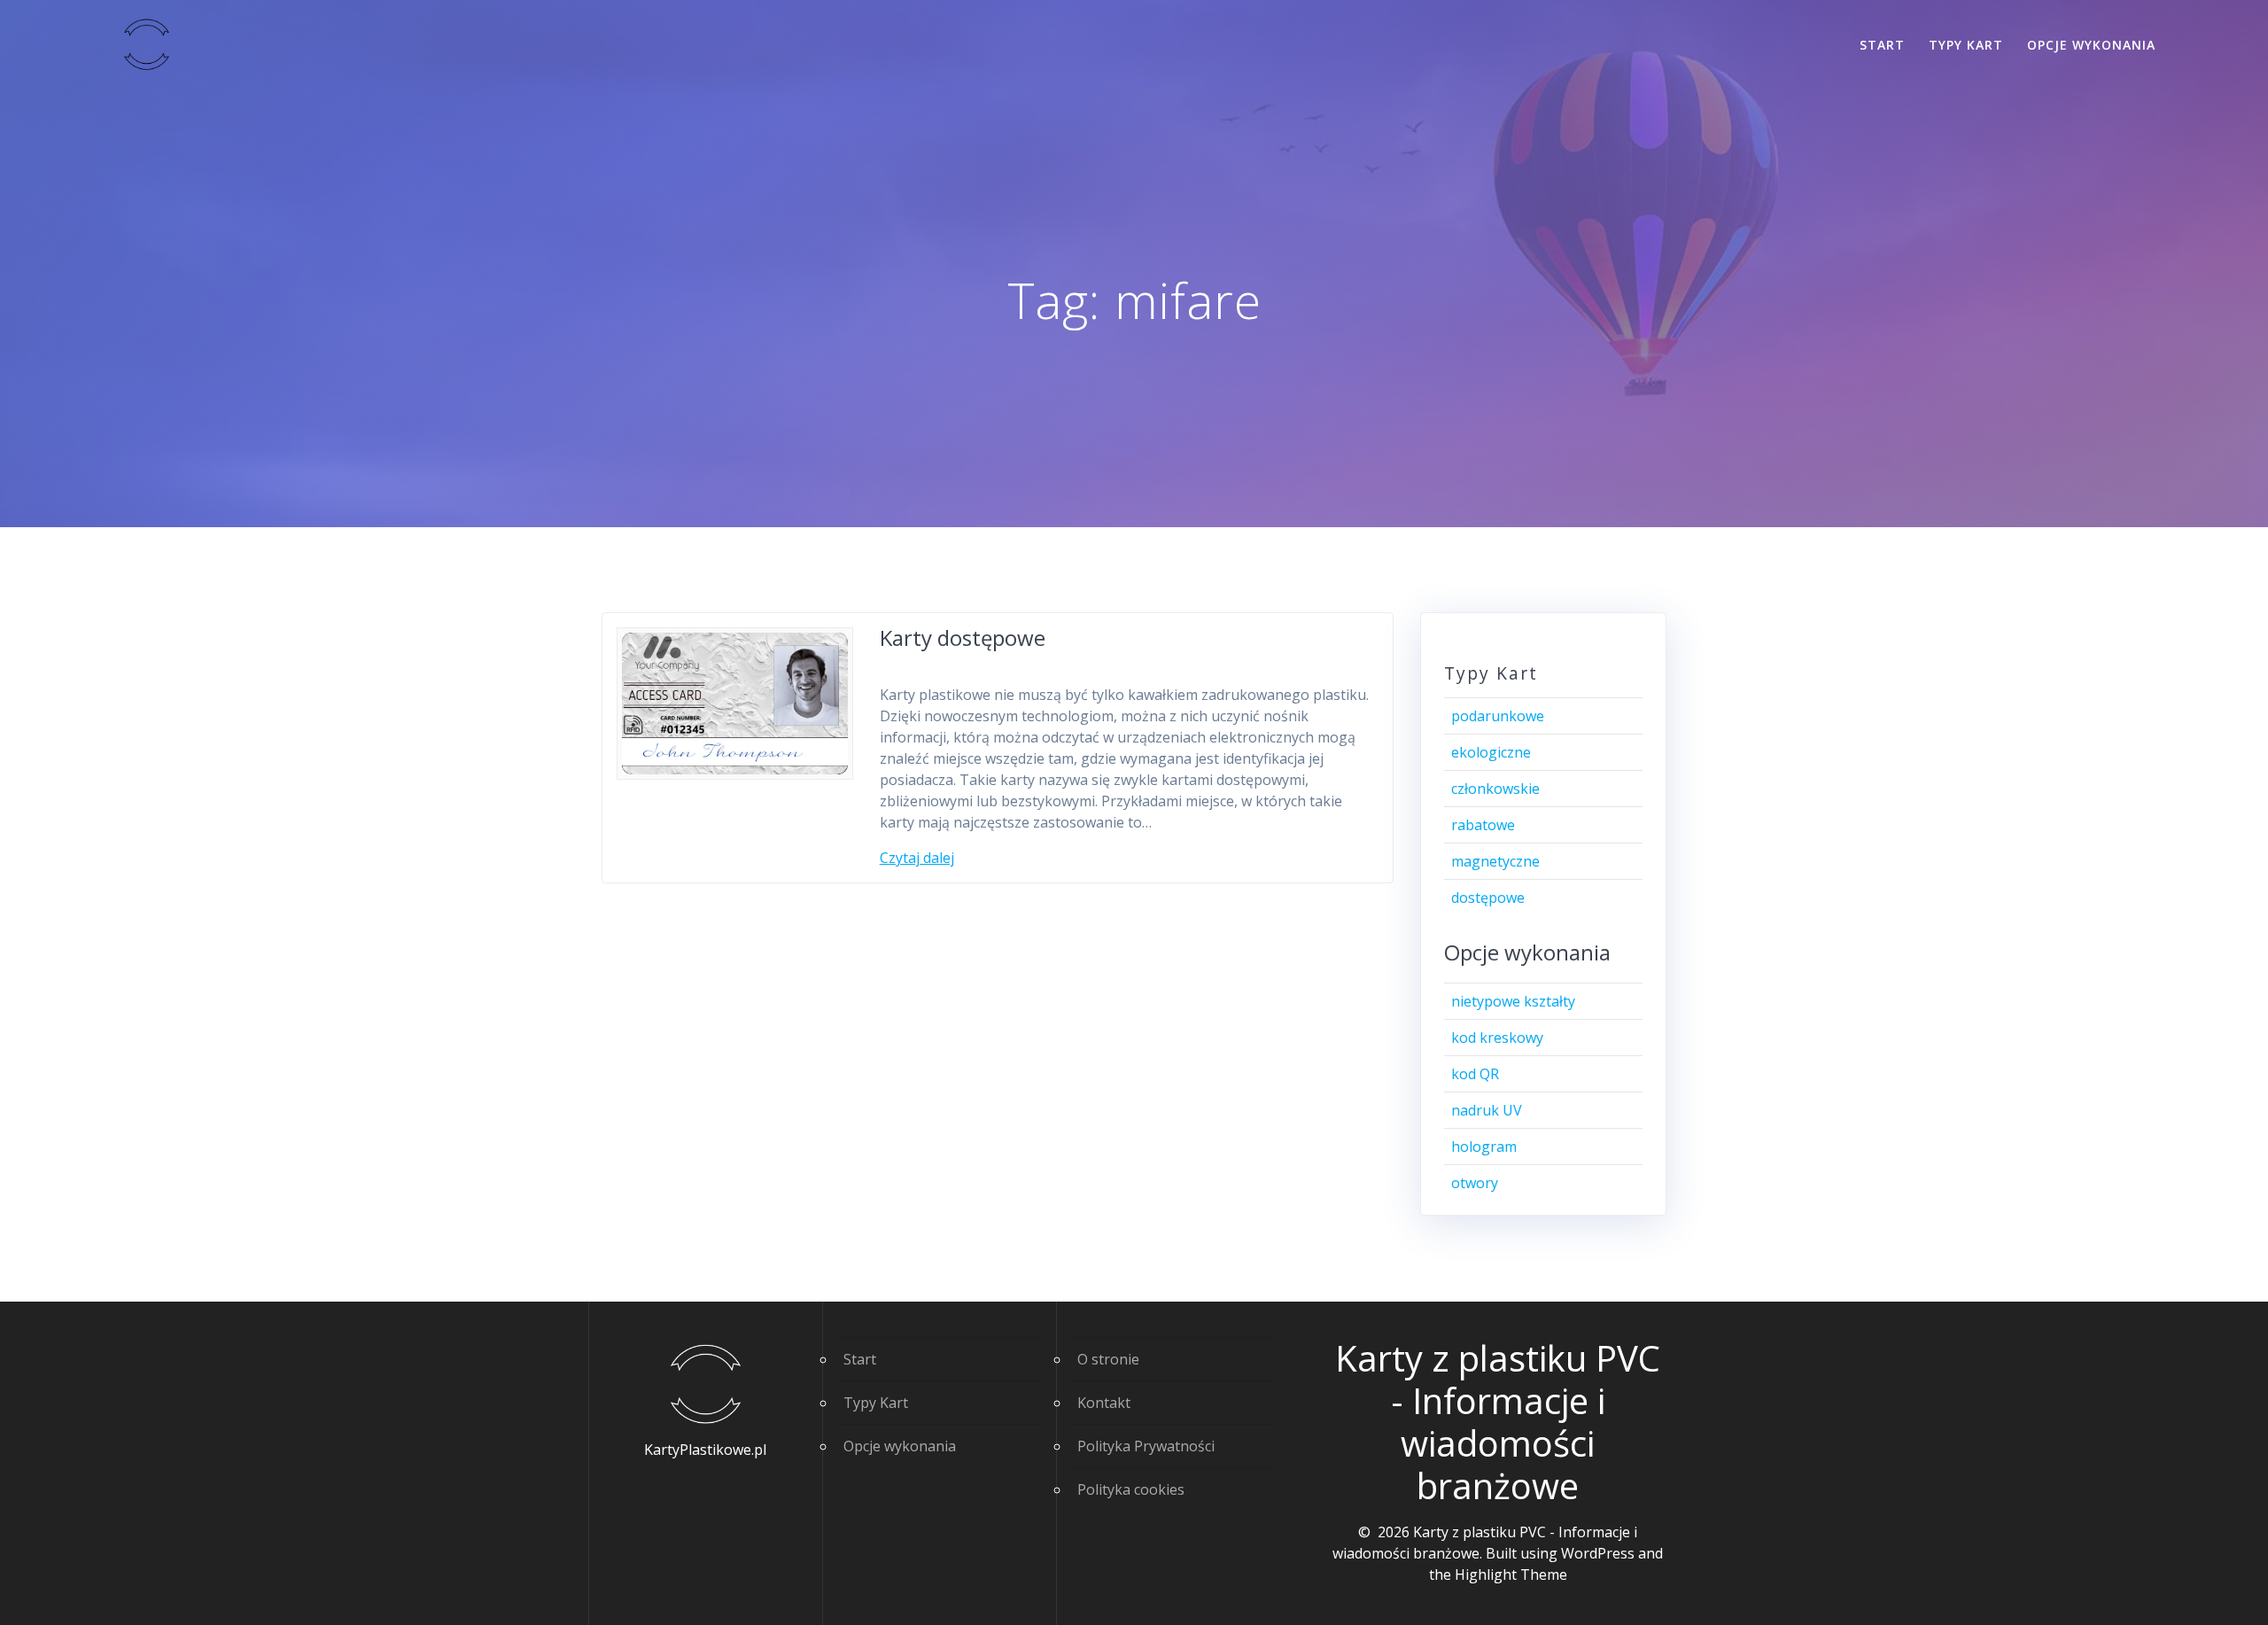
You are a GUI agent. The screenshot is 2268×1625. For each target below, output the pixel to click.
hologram (1484, 1147)
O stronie (1108, 1359)
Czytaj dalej (917, 858)
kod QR (1475, 1074)
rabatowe (1483, 825)
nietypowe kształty (1513, 1001)
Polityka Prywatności (1146, 1446)
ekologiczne (1491, 752)
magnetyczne (1495, 861)
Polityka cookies (1131, 1489)
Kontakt (1104, 1403)
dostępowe (1488, 898)
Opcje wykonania (2091, 45)
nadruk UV (1487, 1110)
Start (1882, 45)
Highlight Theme (1511, 1574)
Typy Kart (876, 1403)
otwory (1475, 1183)
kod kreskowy (1497, 1038)
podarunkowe (1498, 716)
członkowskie (1495, 789)
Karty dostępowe (963, 638)
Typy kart (1966, 45)
